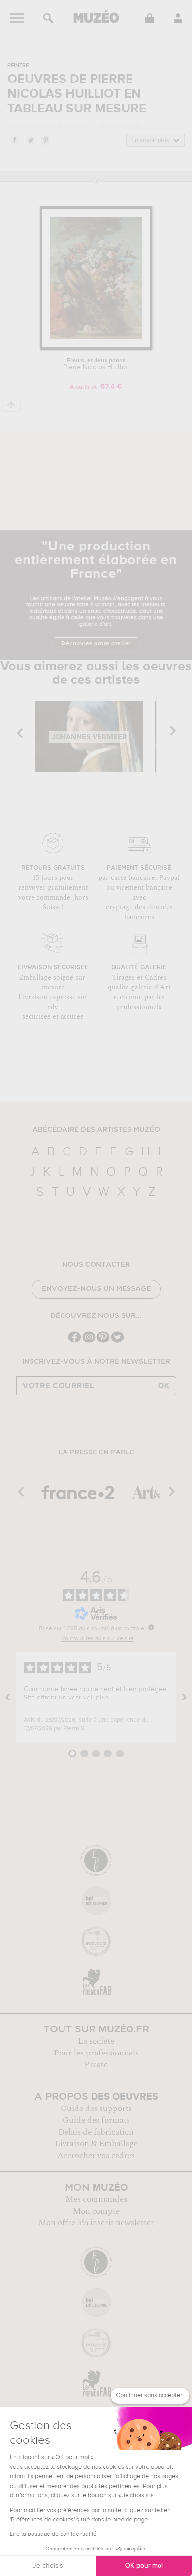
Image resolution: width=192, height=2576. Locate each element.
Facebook (14, 140)
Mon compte (96, 2211)
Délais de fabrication (96, 2132)
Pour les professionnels (96, 2053)
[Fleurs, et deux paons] (96, 348)
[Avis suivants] (184, 1698)
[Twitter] (117, 1341)
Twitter (30, 140)
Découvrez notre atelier (96, 644)
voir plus (96, 1698)
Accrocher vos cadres (96, 2156)
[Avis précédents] (8, 1698)
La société (96, 2041)
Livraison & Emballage (96, 2144)
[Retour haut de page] (12, 405)
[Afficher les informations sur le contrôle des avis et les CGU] (151, 1627)
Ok (164, 1386)
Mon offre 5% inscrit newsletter (96, 2223)
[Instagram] (89, 1341)
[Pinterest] (103, 1341)
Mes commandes (96, 2199)
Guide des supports (96, 2109)
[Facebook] (75, 1341)
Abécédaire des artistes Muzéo (96, 1130)
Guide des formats (96, 2120)
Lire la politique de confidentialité (53, 2534)
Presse (96, 2065)
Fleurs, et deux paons (96, 364)
